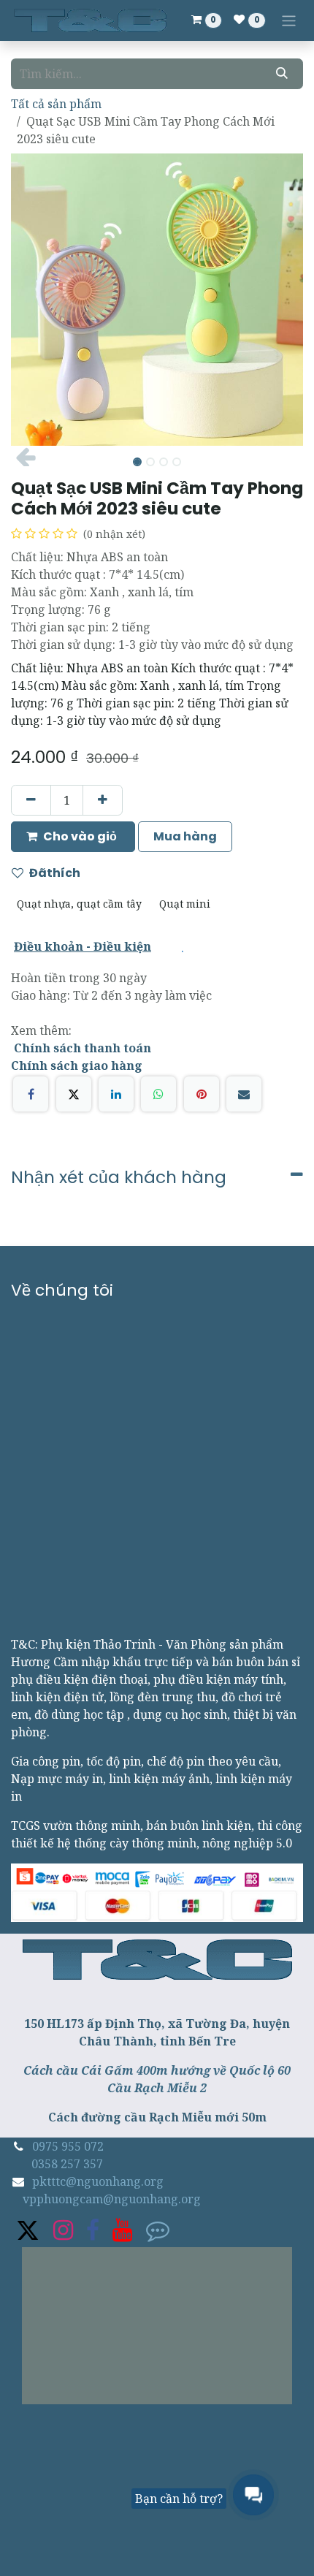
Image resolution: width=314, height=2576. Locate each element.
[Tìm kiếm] (282, 74)
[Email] (244, 1094)
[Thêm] (103, 800)
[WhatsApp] (158, 1094)
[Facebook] (31, 1094)
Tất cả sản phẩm (56, 104)
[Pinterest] (202, 1094)
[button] (26, 457)
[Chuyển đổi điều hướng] (289, 20)
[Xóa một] (31, 800)
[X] (74, 1094)
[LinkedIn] (116, 1094)
